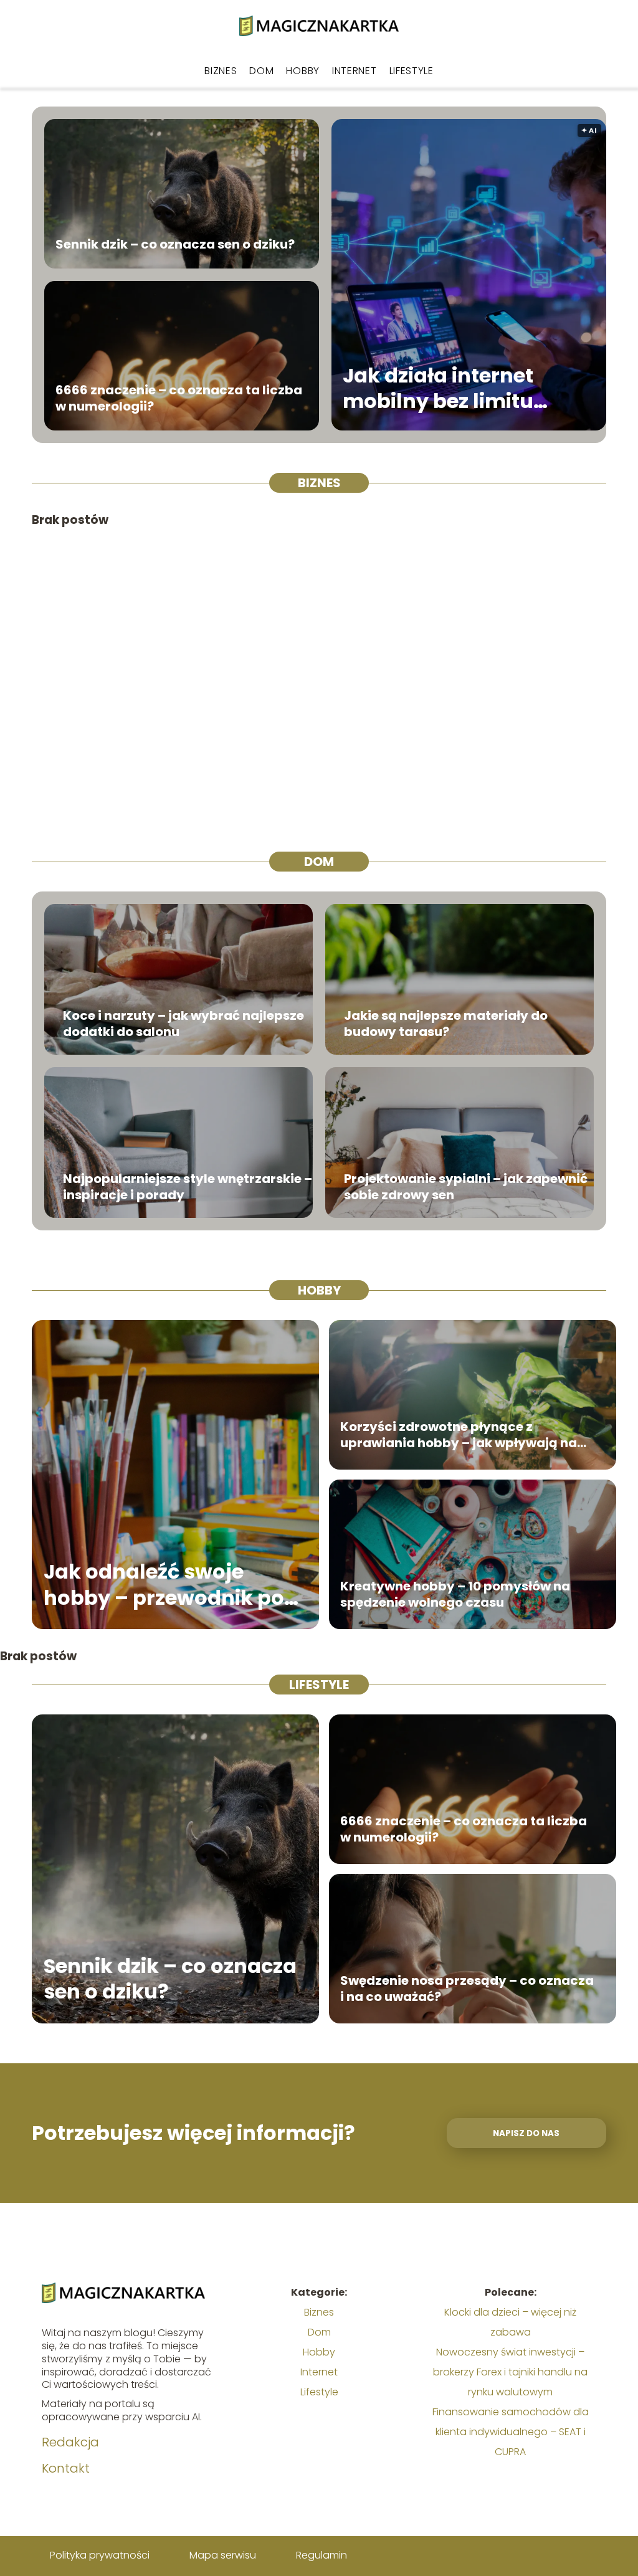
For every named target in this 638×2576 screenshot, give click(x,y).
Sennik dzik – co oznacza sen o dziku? (175, 244)
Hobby (303, 71)
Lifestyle (412, 71)
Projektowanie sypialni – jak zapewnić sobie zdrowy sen (466, 1187)
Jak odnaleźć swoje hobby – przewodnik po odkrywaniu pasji (164, 1585)
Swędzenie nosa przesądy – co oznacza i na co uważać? (467, 1989)
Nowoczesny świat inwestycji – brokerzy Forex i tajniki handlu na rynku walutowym (510, 2372)
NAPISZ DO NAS (526, 2133)
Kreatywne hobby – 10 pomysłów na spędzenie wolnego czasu (455, 1594)
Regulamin (321, 2555)
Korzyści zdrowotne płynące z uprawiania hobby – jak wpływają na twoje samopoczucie (459, 1435)
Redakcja (70, 2442)
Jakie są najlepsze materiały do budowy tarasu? (446, 1024)
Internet (355, 71)
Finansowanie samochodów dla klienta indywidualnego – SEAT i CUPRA (511, 2432)
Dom (261, 71)
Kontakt (66, 2468)
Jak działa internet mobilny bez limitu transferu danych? (439, 388)
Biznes (221, 71)
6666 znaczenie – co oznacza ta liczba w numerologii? (179, 398)
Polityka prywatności (100, 2555)
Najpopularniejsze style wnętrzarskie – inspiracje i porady (188, 1187)
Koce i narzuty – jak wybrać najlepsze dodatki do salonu (183, 1024)
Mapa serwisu (223, 2555)
